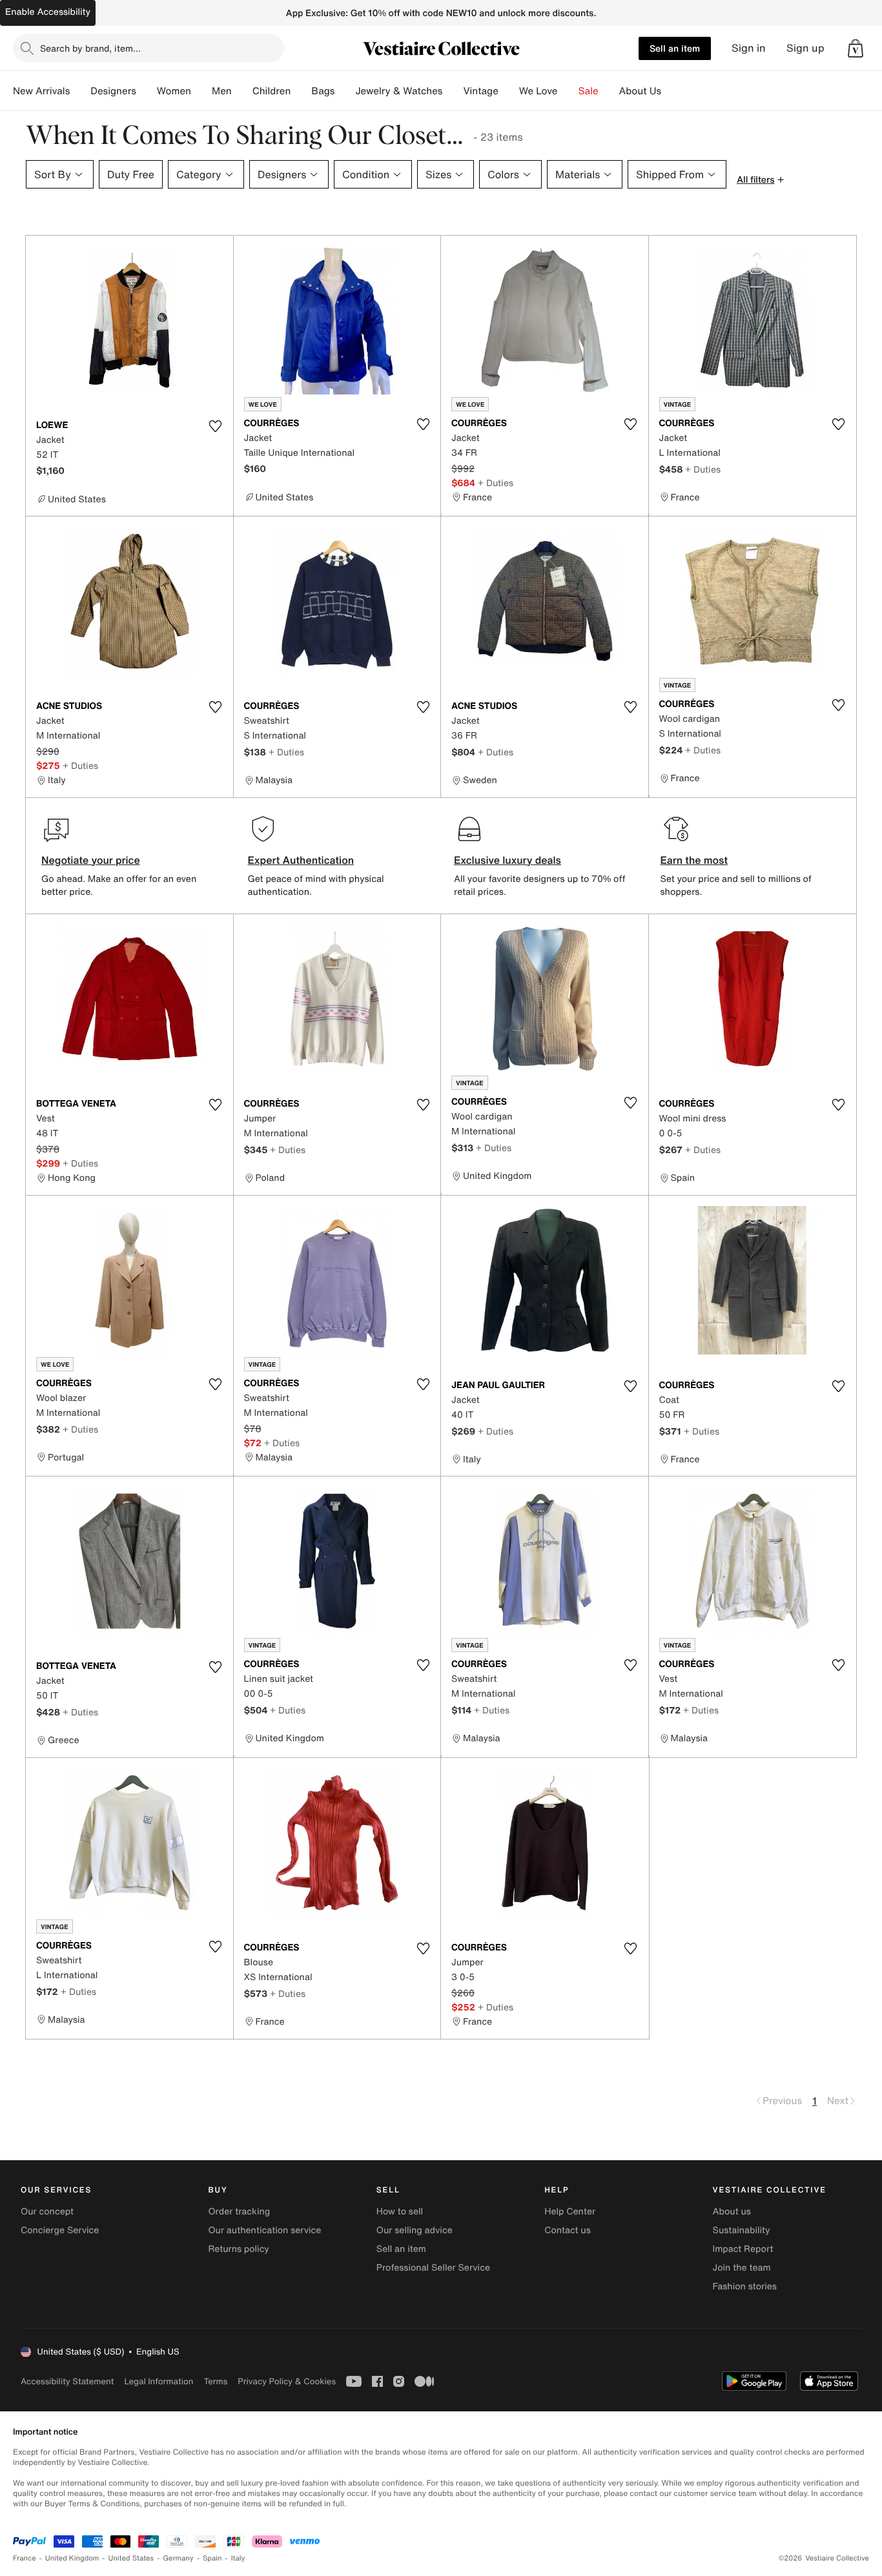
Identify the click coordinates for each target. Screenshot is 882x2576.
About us (732, 2212)
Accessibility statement (67, 2381)
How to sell (400, 2212)
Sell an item (675, 48)
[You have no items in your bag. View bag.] (856, 48)
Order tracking (239, 2212)
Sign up (805, 48)
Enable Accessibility (48, 12)
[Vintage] (509, 91)
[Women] (201, 91)
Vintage (480, 91)
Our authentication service (264, 2230)
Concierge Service (60, 2230)
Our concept (47, 2212)
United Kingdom (72, 2558)
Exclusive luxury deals (508, 860)
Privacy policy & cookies (287, 2381)
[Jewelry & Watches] (453, 91)
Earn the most (694, 860)
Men (222, 91)
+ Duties (496, 483)
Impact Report (743, 2249)
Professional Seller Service (433, 2268)
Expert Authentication (301, 860)
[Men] (242, 91)
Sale (589, 91)
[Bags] (345, 91)
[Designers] (147, 91)
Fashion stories (745, 2286)
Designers (113, 91)
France (25, 2558)
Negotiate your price (91, 860)
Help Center (570, 2212)
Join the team (742, 2268)
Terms (215, 2381)
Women (174, 91)
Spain (212, 2558)
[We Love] (568, 91)
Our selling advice (415, 2230)
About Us (640, 91)
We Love (538, 91)
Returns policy (238, 2249)
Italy (238, 2558)
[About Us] (672, 91)
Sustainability (742, 2230)
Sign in (749, 48)
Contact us (568, 2230)
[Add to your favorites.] (216, 426)
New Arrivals (41, 91)
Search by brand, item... (90, 48)
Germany (178, 2558)
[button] (856, 48)
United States (131, 2558)
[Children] (301, 91)
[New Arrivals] (80, 91)
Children (272, 91)
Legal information (159, 2381)
